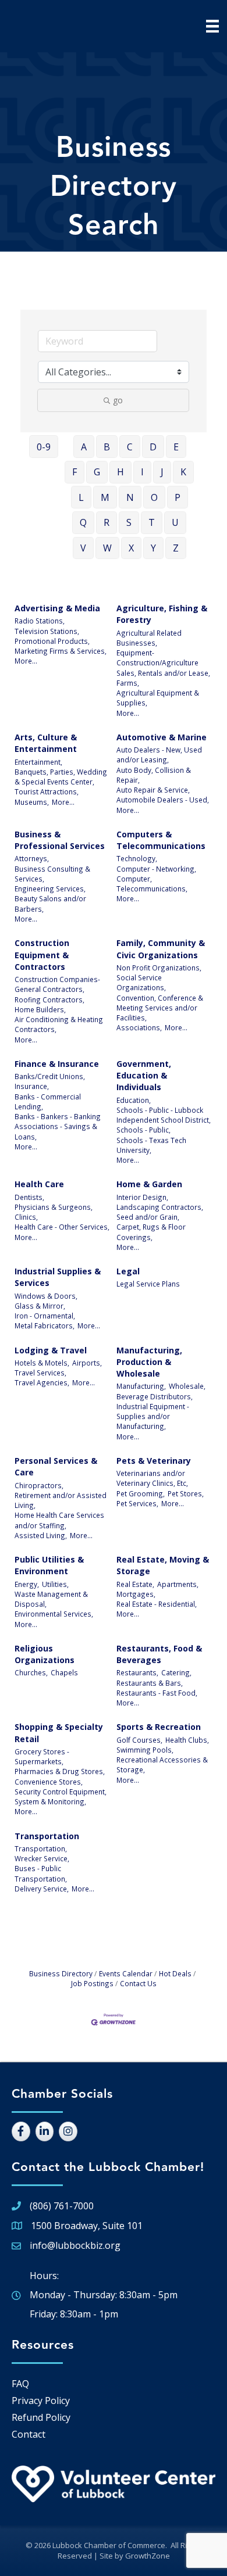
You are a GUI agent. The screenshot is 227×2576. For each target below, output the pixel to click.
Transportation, (41, 1848)
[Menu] (212, 26)
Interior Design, (142, 1197)
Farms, (128, 683)
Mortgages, (136, 1594)
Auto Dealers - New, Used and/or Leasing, (159, 755)
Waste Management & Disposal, (51, 1599)
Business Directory (61, 1973)
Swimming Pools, (145, 1750)
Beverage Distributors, (155, 1396)
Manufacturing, (141, 1386)
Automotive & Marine (162, 737)
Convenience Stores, (49, 1782)
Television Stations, (47, 631)
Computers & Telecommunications (161, 840)
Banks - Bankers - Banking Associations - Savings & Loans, (58, 1126)
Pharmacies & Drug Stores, (60, 1771)
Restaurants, (137, 1672)
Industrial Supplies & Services (58, 1277)
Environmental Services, (54, 1614)
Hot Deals (175, 1973)
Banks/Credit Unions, (50, 1076)
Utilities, (55, 1584)
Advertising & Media (57, 608)
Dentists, (29, 1197)
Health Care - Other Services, (62, 1227)
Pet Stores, (186, 1493)
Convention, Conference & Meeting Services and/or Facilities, (160, 1008)
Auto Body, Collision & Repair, (154, 775)
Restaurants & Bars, (150, 1683)
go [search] (118, 400)
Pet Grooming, (141, 1493)
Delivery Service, (42, 1889)
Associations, (139, 1027)
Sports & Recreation (159, 1727)
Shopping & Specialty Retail (59, 1733)
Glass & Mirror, (40, 1306)
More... (26, 661)
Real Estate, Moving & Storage (163, 1565)
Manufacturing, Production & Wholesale (149, 1362)
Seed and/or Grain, (148, 1217)
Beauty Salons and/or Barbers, (50, 903)
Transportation (47, 1836)
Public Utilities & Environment (49, 1565)
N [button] (130, 497)
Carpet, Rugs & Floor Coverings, (151, 1232)
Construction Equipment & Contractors (42, 955)
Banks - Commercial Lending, (48, 1101)
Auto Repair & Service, (153, 790)
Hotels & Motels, (42, 1363)
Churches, (31, 1672)
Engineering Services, (50, 888)
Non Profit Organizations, (159, 968)
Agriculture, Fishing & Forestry (162, 614)
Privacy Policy (41, 2401)
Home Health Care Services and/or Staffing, (59, 1520)
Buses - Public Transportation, (41, 1873)
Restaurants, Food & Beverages (159, 1654)
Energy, (27, 1584)
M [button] (105, 497)
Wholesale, (187, 1386)
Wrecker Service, (42, 1858)
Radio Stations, (40, 621)
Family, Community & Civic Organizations (161, 949)
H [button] (120, 472)
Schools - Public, (143, 1130)
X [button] (131, 548)
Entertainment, (38, 762)
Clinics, (26, 1217)
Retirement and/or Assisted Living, (61, 1500)
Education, (134, 1100)
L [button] (81, 497)
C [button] (130, 447)
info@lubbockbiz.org (75, 2245)
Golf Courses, (139, 1740)
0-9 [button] (44, 447)
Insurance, (32, 1086)
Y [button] (153, 548)
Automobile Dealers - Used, (163, 800)
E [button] (176, 447)
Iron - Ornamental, (45, 1316)
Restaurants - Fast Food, (157, 1693)
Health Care (39, 1184)
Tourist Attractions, (47, 791)
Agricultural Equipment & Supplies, (158, 698)
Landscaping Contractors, (160, 1207)
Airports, (87, 1363)
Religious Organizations (45, 1654)
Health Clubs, (187, 1740)
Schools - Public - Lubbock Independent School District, (164, 1115)
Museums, (32, 802)
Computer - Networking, (156, 869)
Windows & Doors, (46, 1296)
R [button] (107, 522)
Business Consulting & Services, (52, 874)
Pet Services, (137, 1503)
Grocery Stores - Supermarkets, (42, 1756)
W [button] (107, 548)
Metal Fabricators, (45, 1325)
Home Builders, (40, 1009)
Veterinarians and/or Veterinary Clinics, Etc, (152, 1478)
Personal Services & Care (56, 1466)
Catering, (176, 1672)
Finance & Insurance (57, 1064)
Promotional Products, (52, 641)
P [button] (178, 497)
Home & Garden (149, 1184)
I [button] (142, 472)
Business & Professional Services (60, 840)
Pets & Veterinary (154, 1461)
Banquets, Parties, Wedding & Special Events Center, (61, 777)
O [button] (154, 497)
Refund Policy (41, 2417)
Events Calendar (126, 1973)
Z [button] (176, 548)
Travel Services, (40, 1373)
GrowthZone (148, 2556)
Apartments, (178, 1584)
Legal (128, 1271)
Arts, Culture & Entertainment (46, 743)
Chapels (64, 1672)
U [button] (175, 522)
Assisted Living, (41, 1535)
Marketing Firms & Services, (61, 651)
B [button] (107, 447)
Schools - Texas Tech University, (151, 1145)
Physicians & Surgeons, (54, 1207)
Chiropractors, (39, 1485)
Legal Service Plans (148, 1284)
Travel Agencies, (42, 1382)
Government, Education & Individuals (144, 1076)
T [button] (152, 522)
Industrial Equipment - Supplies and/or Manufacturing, (153, 1416)
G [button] (97, 472)
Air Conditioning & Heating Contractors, (59, 1024)
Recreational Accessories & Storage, (162, 1764)
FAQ (20, 2384)
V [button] (83, 548)
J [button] (162, 472)
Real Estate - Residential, (157, 1604)
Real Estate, (135, 1584)
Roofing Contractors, (49, 999)
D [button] (153, 447)
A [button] (84, 447)
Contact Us (138, 1983)
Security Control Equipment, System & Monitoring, (61, 1796)
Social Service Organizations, (141, 982)
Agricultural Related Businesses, (149, 638)
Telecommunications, (152, 888)
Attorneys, (32, 858)
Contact (29, 2434)
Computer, (134, 879)
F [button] (75, 472)
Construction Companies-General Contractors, (57, 984)
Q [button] (83, 522)
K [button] (183, 472)
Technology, (137, 858)
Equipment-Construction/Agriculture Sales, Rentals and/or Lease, (163, 663)
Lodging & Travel (51, 1350)
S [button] (129, 522)
